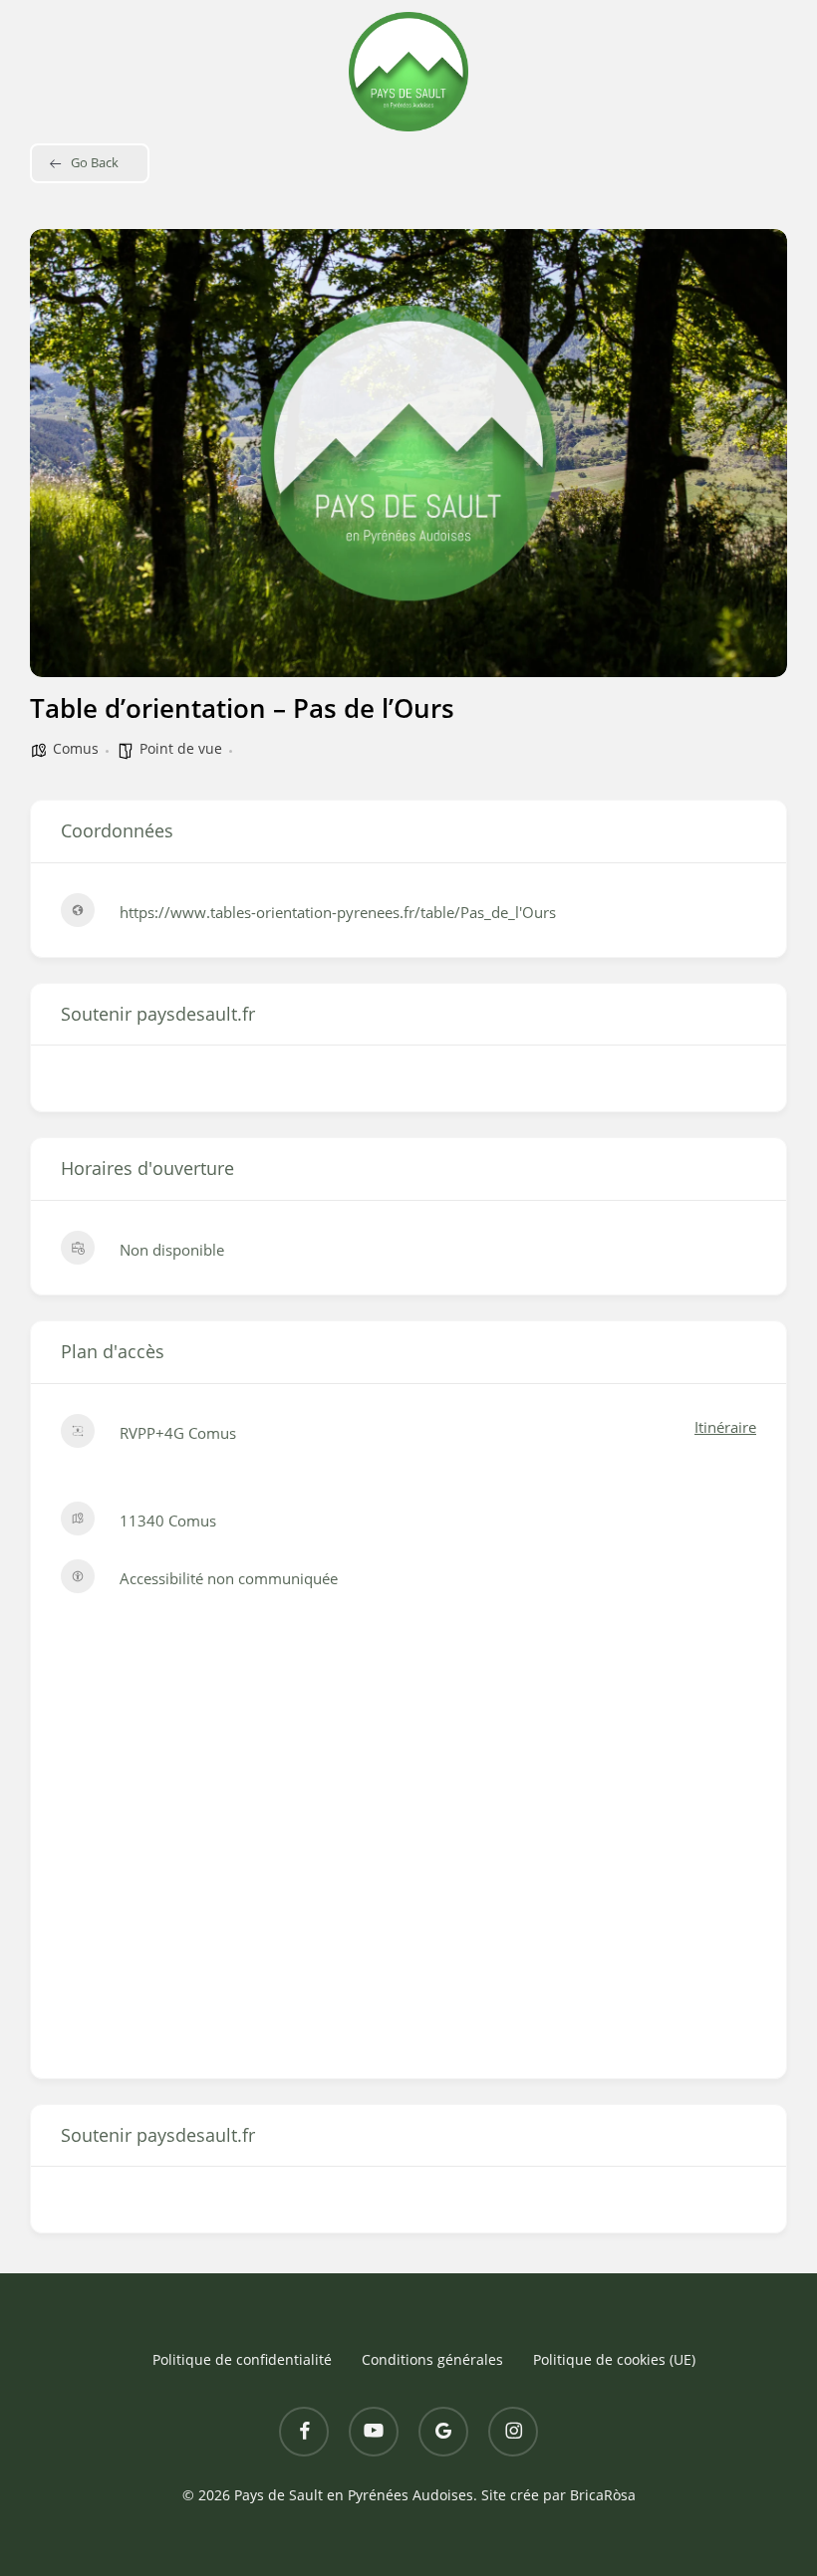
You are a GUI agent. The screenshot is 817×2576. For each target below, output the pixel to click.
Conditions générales (432, 2359)
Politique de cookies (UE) (614, 2359)
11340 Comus (168, 1521)
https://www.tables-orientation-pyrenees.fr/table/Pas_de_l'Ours (338, 912)
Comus (76, 748)
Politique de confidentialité (242, 2359)
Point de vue (181, 748)
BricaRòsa (603, 2495)
